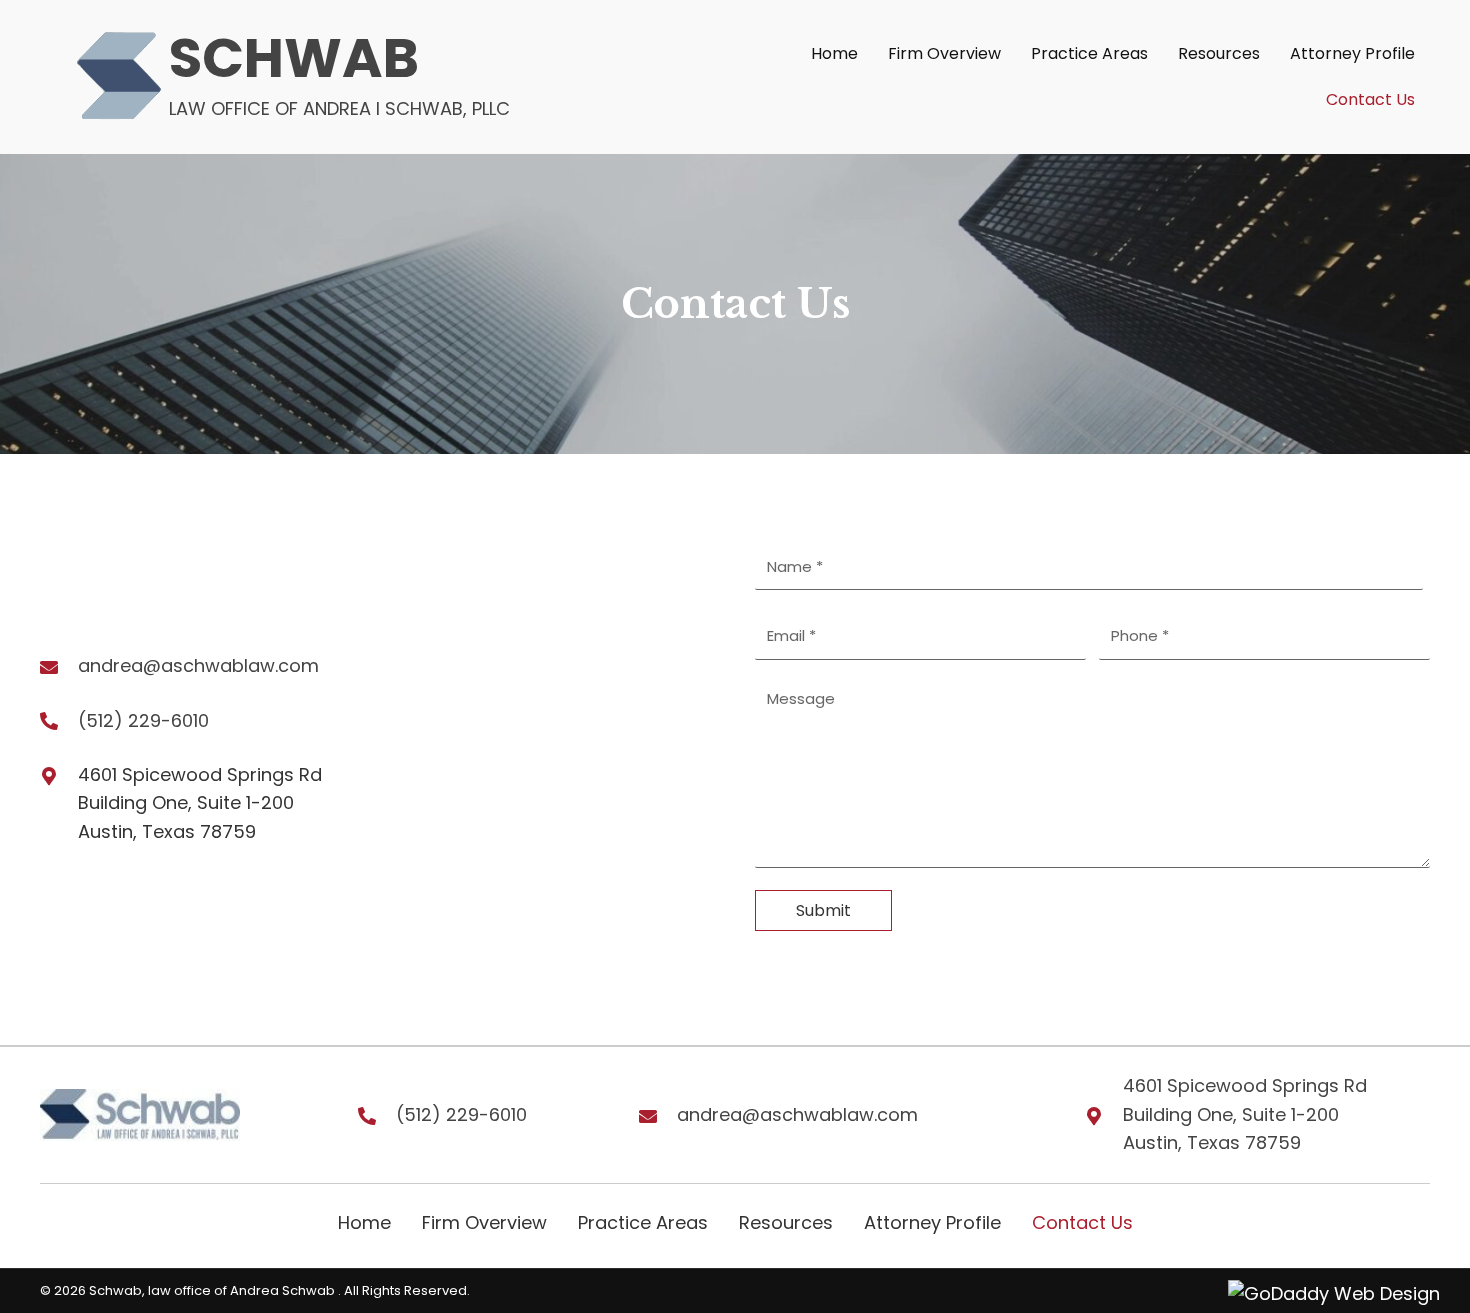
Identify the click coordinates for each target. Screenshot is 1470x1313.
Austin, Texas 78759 (1212, 1142)
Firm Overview (484, 1222)
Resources (786, 1222)
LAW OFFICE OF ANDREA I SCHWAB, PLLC (339, 108)
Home (364, 1222)
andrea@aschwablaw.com (198, 665)
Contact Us (1082, 1222)
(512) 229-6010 (143, 720)
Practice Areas (643, 1222)
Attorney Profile (932, 1222)
